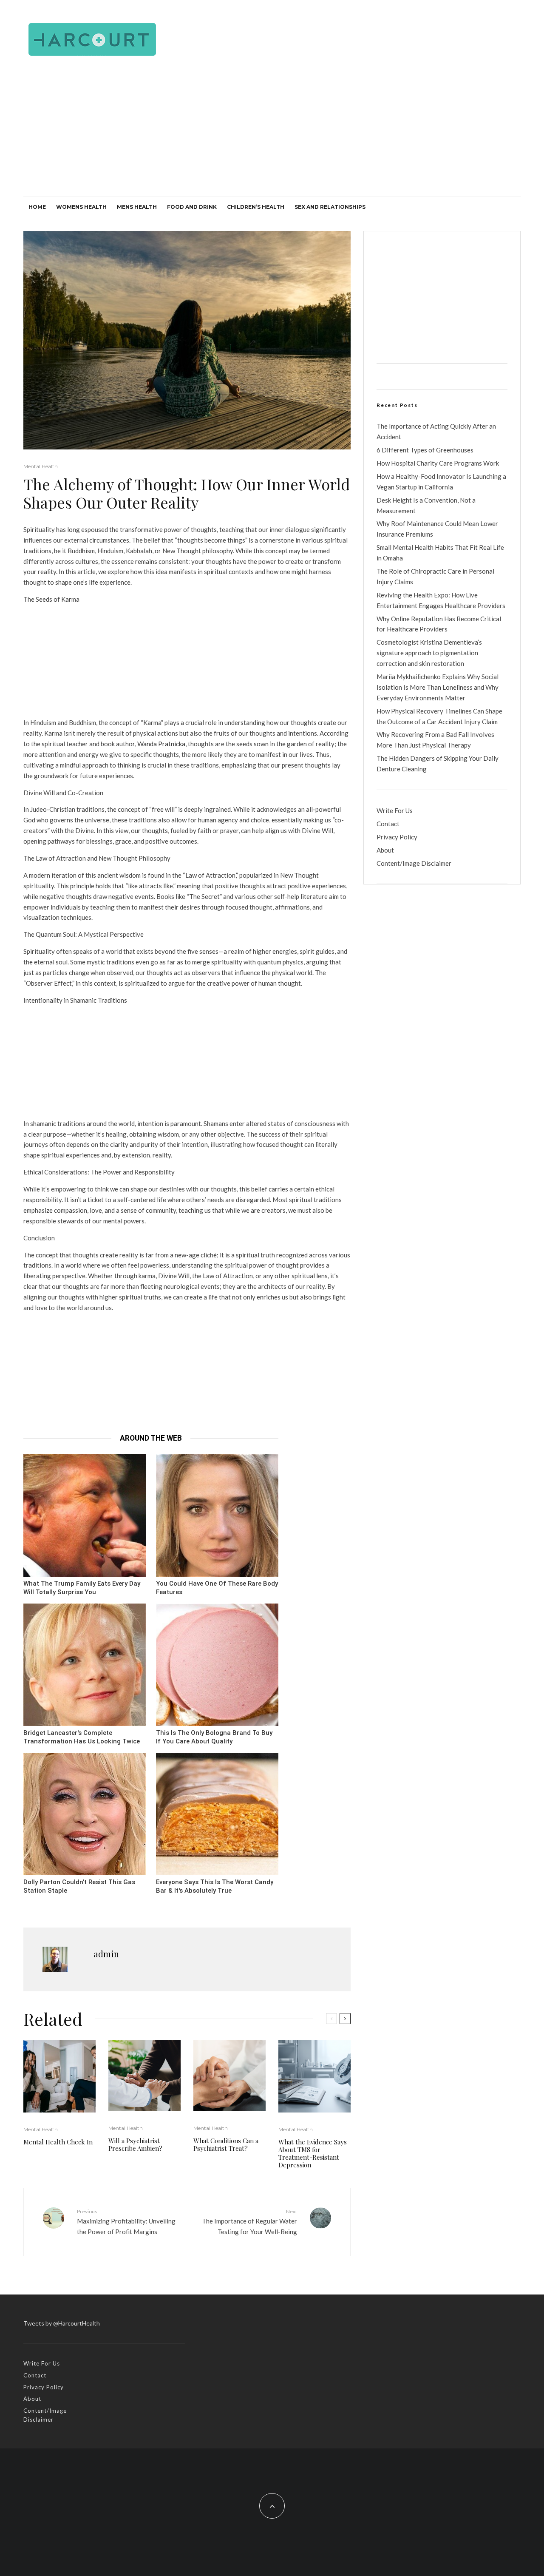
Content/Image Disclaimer (414, 863)
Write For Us (395, 810)
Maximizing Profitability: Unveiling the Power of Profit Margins (126, 2222)
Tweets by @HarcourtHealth (62, 2323)
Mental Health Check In (58, 2142)
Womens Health (81, 207)
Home (37, 207)
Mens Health (137, 207)
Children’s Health (256, 207)
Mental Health (41, 466)
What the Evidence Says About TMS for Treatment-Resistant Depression (313, 2153)
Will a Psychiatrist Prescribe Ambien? (135, 2144)
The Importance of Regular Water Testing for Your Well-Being (249, 2222)
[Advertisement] (272, 132)
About (385, 850)
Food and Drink (192, 207)
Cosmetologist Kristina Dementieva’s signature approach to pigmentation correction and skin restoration (429, 653)
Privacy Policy (397, 837)
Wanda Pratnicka (161, 744)
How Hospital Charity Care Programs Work (438, 463)
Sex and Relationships (330, 207)
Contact (388, 824)
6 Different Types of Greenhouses (425, 450)
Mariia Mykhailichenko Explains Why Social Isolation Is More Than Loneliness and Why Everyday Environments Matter (438, 687)
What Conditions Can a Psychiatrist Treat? (226, 2144)
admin (106, 1954)
